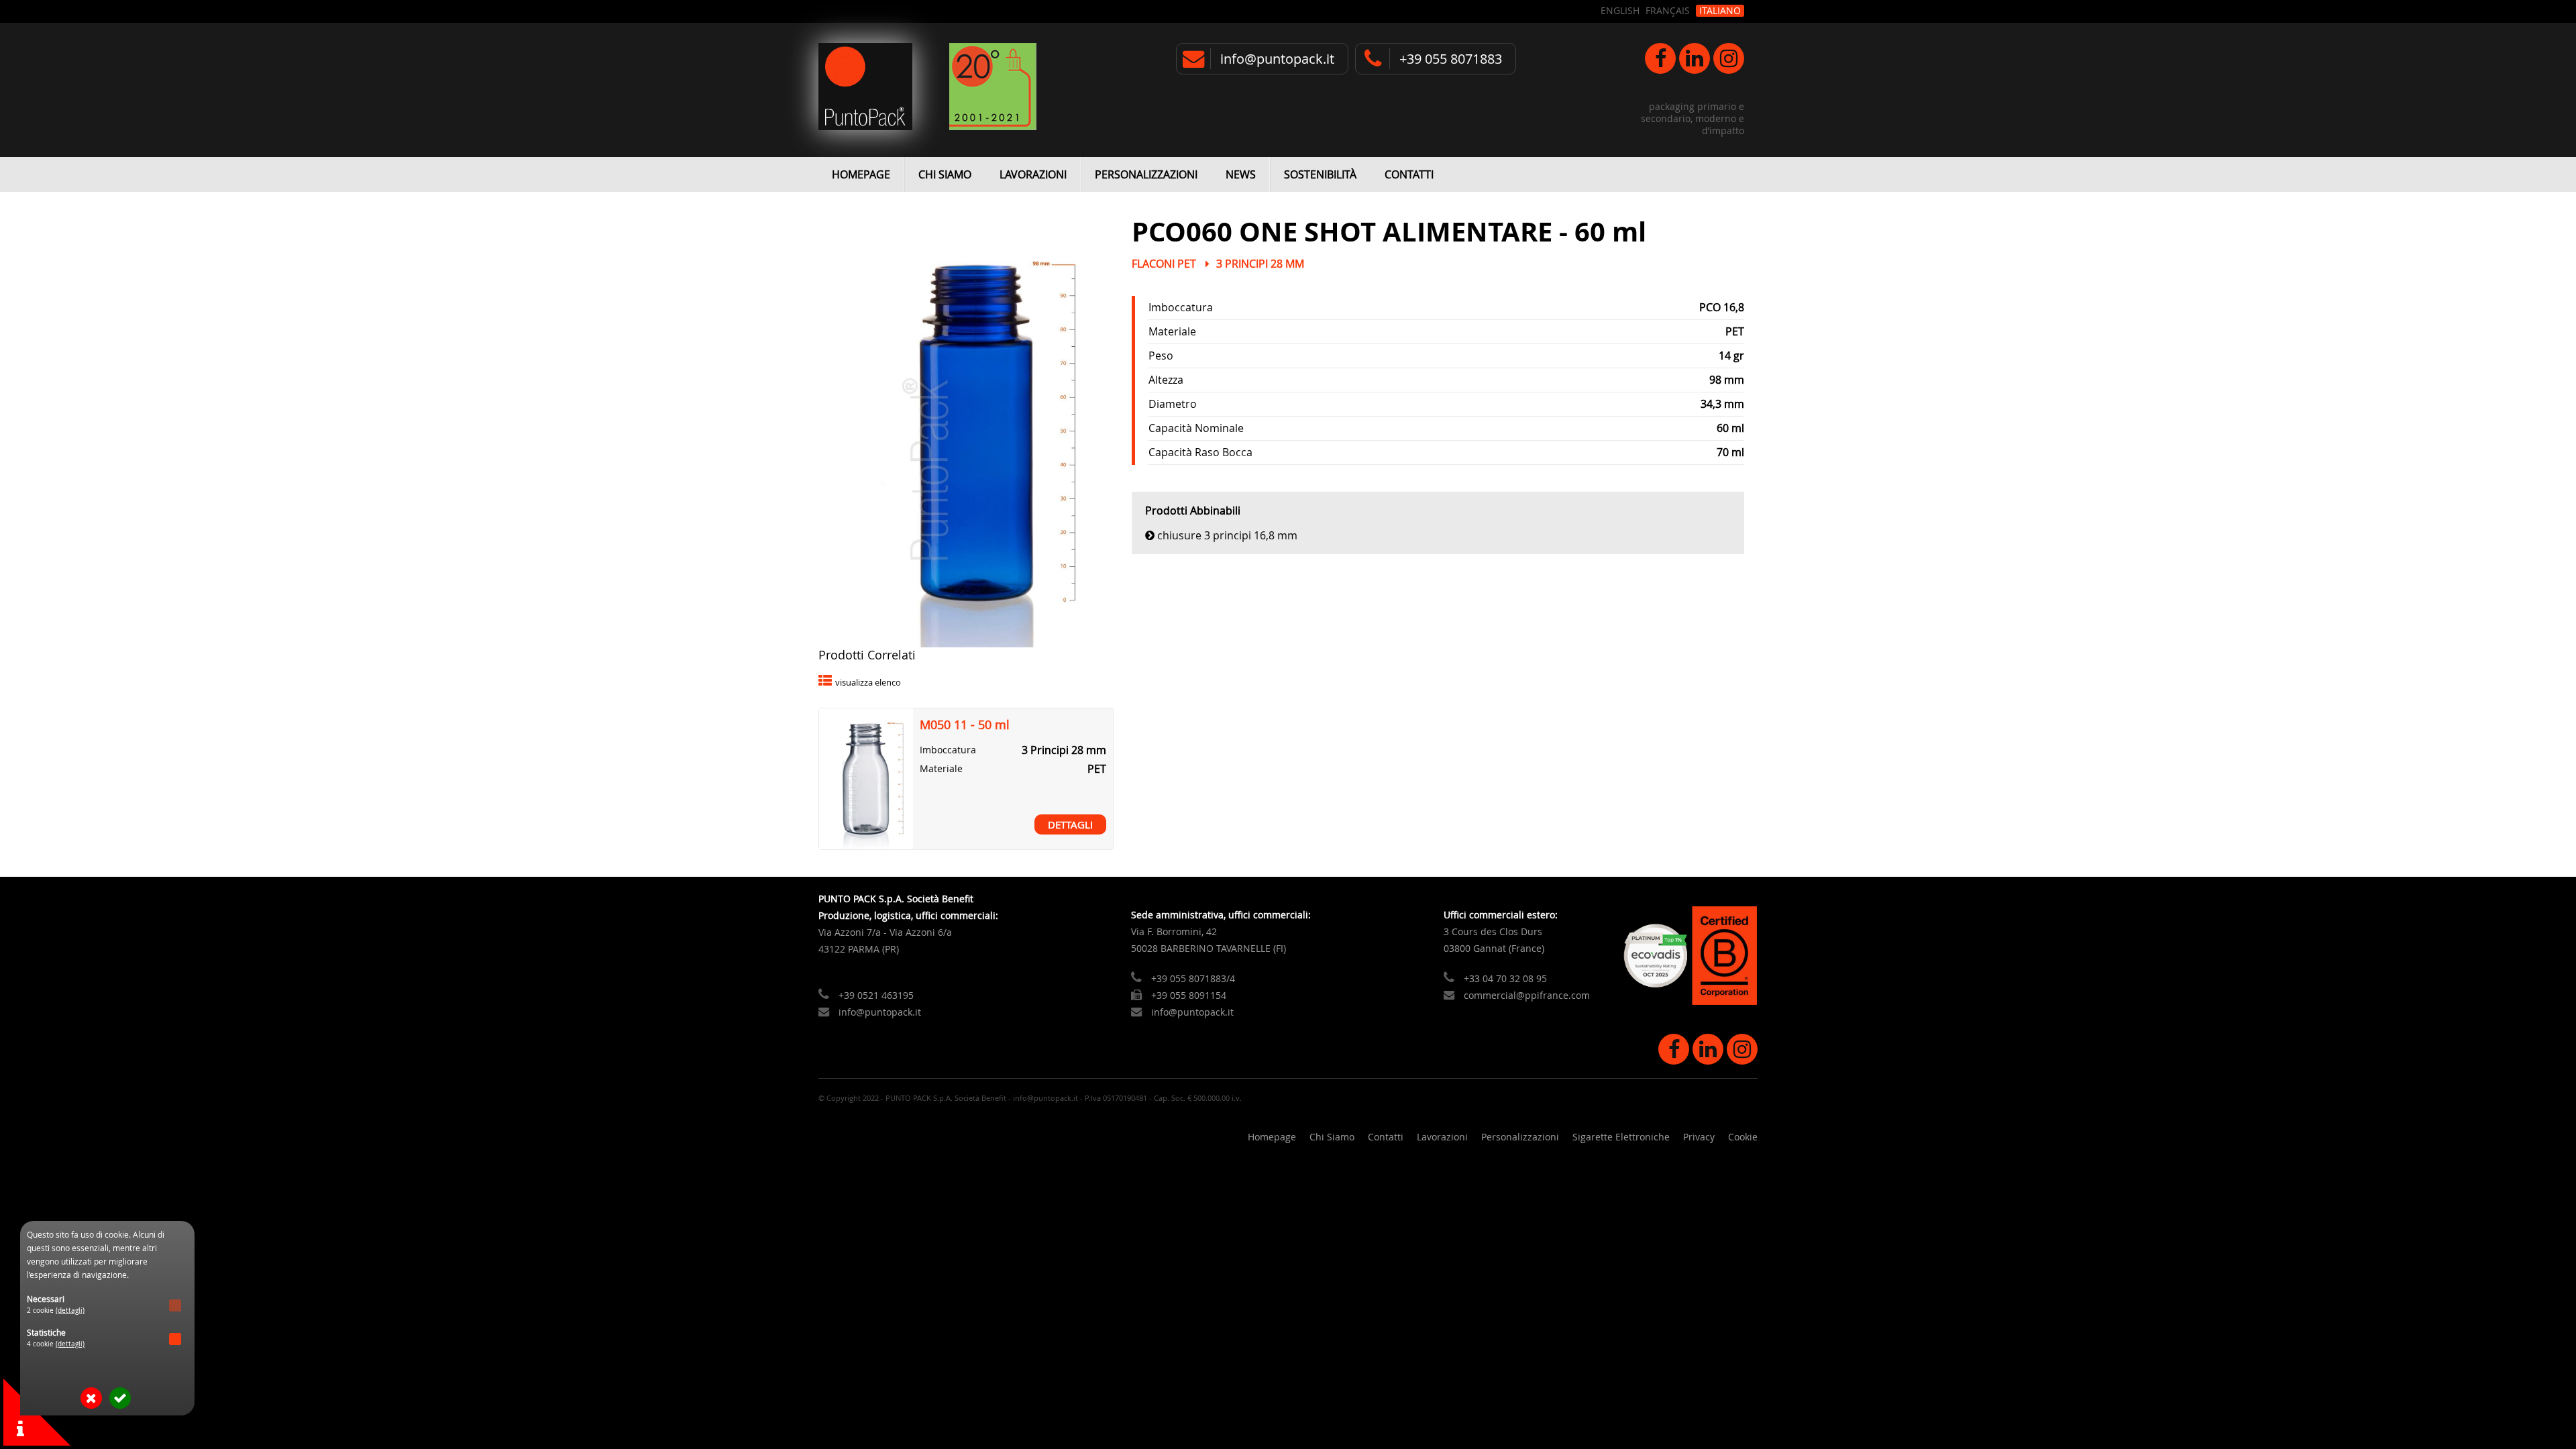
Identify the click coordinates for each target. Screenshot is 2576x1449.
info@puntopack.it (1277, 59)
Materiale (1172, 331)
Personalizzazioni (1146, 174)
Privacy (1699, 1137)
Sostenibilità (1320, 174)
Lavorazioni (1033, 174)
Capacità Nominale (1196, 428)
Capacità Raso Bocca (1200, 452)
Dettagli (1070, 824)
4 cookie (56, 1344)
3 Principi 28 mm (1260, 264)
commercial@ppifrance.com (1527, 995)
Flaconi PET (1164, 264)
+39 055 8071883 (1451, 59)
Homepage (861, 174)
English (1620, 11)
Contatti (1409, 174)
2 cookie (56, 1310)
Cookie (1743, 1137)
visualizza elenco (868, 683)
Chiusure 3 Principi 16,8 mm (1227, 535)
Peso (1161, 356)
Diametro (1173, 404)
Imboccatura (1181, 307)
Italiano (1720, 11)
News (1241, 174)
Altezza (1166, 380)
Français (1668, 11)
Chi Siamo (945, 174)
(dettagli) (70, 1310)
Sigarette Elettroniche (1621, 1137)
